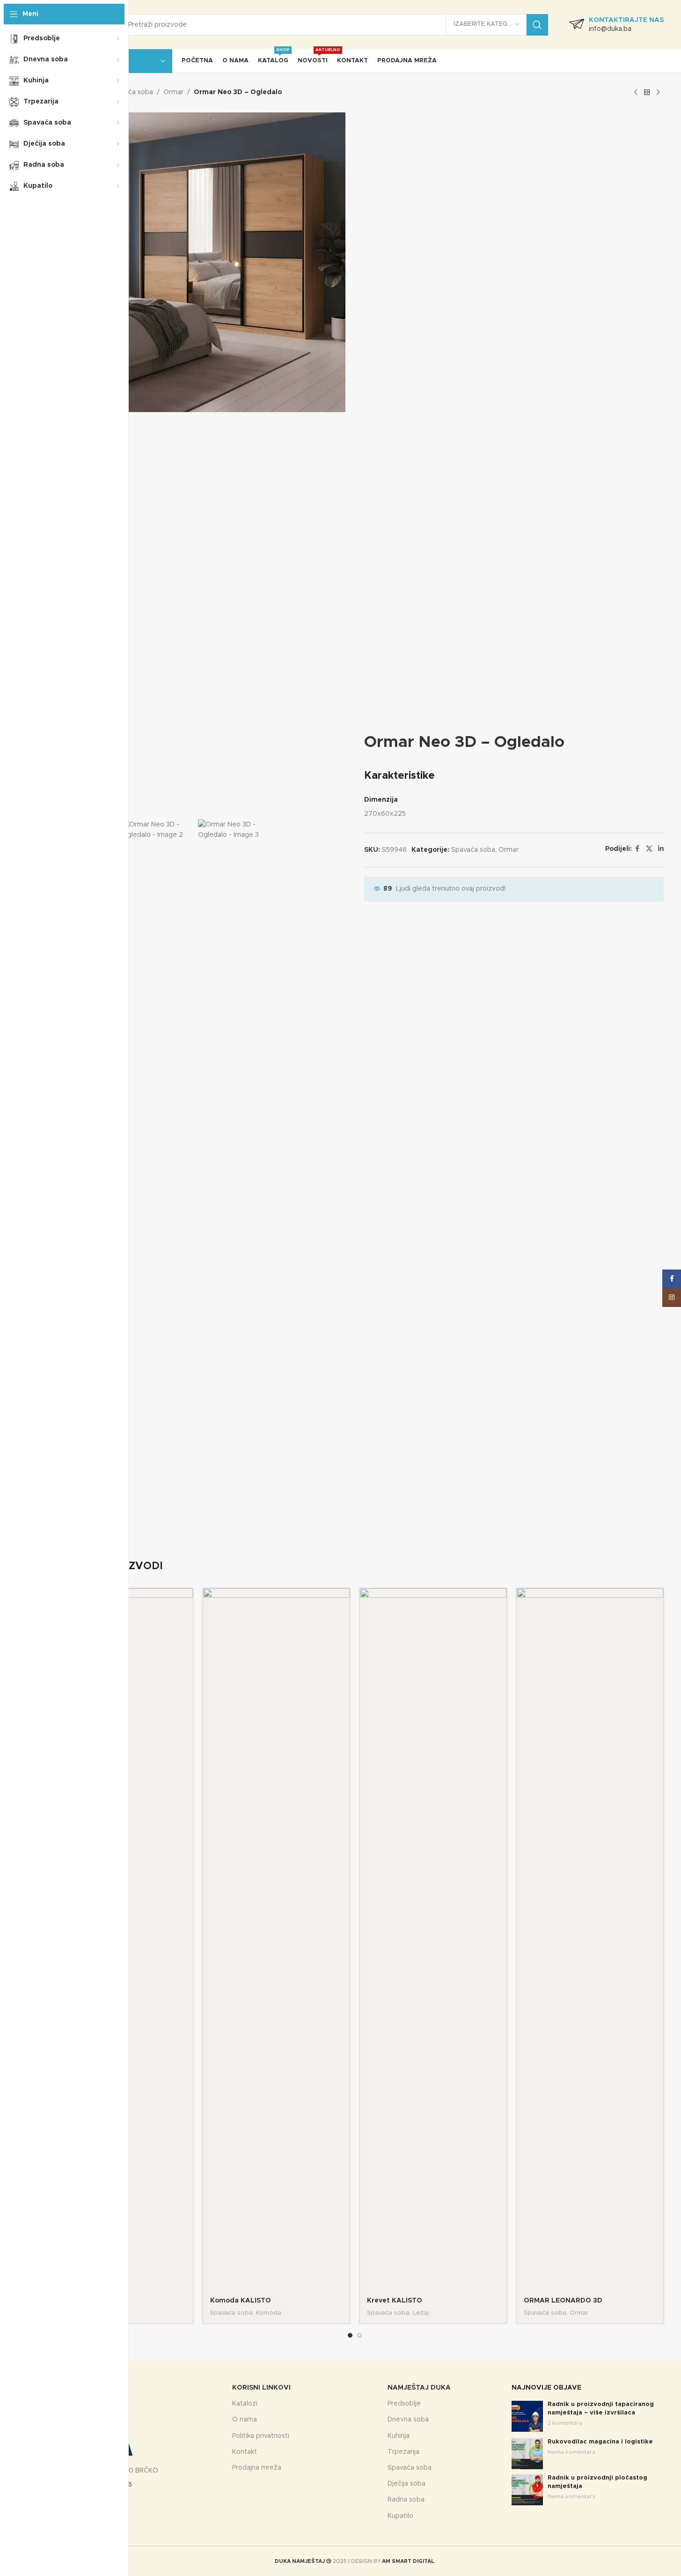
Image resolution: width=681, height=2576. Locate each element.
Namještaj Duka (419, 2388)
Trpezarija (403, 2452)
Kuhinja (399, 2436)
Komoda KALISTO (241, 2301)
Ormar (173, 92)
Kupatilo (400, 2516)
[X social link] (649, 849)
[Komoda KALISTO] (276, 1940)
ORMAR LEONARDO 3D (563, 2301)
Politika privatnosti (261, 2436)
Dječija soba (406, 2484)
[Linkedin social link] (661, 849)
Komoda (269, 2313)
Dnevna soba (408, 2420)
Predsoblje (404, 2404)
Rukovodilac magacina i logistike (600, 2442)
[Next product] (658, 93)
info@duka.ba (610, 29)
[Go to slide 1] (350, 2335)
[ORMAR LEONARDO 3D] (590, 1940)
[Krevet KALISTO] (433, 1940)
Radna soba (406, 2500)
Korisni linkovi (261, 2388)
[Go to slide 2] (359, 2335)
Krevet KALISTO (395, 2301)
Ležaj (421, 2313)
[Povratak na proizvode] (647, 93)
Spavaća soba (131, 92)
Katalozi (245, 2404)
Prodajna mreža (257, 2468)
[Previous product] (636, 93)
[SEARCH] (537, 25)
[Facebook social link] (637, 849)
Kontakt (245, 2452)
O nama (245, 2420)
